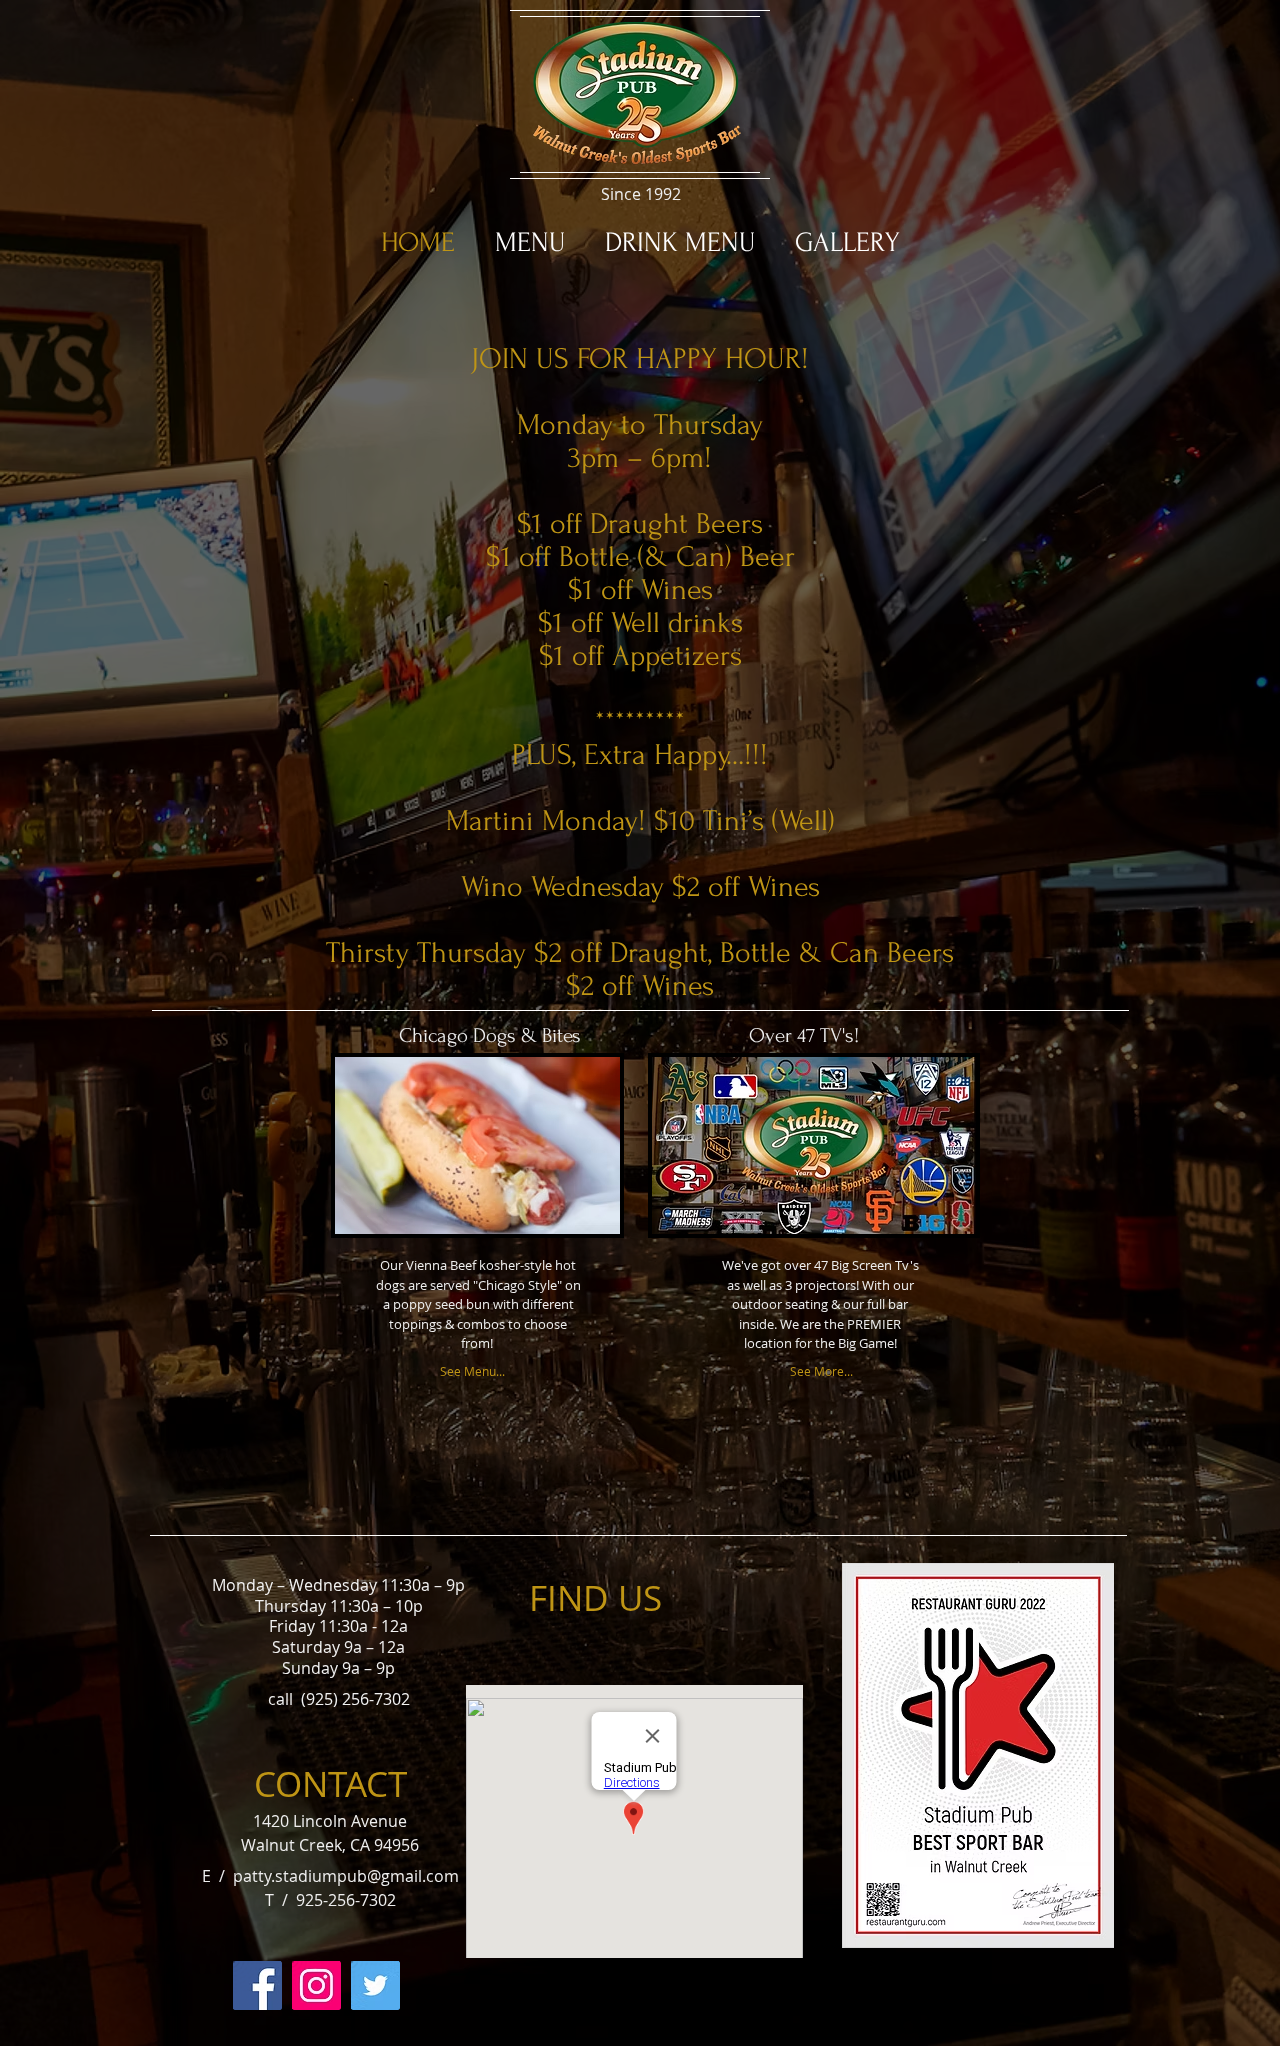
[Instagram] (316, 1985)
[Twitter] (375, 1985)
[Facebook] (257, 1985)
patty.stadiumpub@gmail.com (346, 1876)
